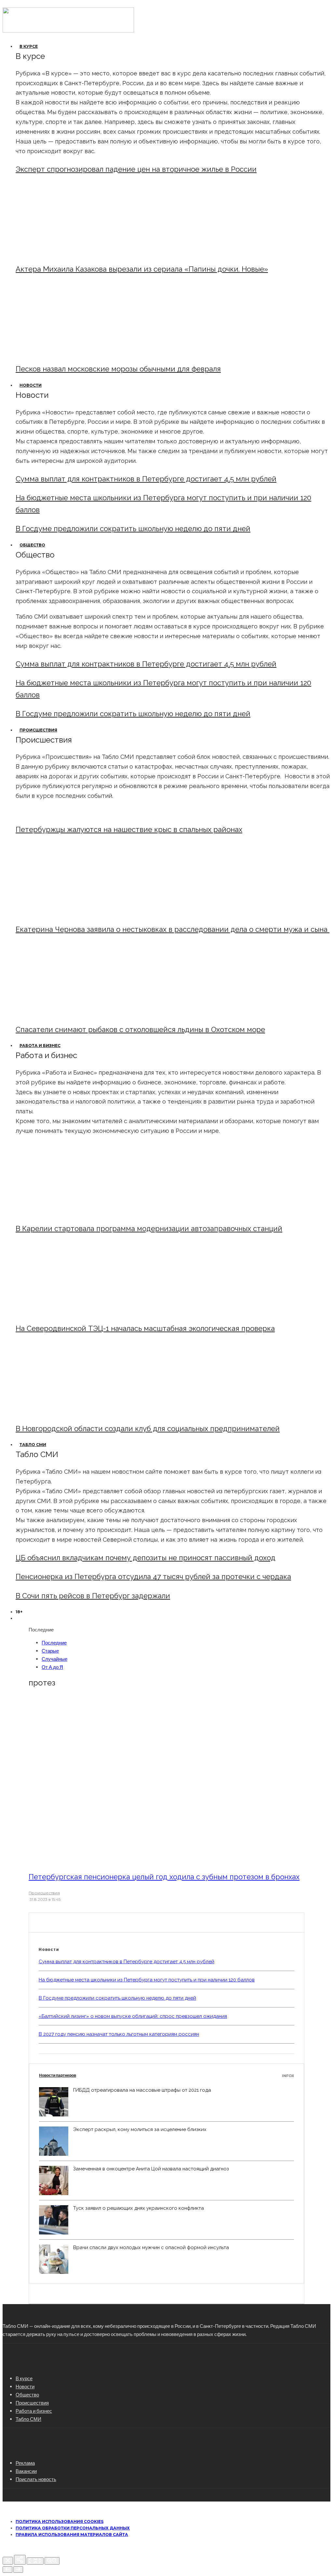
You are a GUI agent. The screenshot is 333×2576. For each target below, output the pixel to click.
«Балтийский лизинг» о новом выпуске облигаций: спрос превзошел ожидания (133, 2016)
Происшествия (38, 730)
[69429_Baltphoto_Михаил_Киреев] (69, 1212)
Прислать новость (36, 2479)
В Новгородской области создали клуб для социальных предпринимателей (148, 1429)
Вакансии (26, 2471)
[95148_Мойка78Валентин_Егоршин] (69, 1013)
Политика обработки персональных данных (73, 2528)
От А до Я (52, 1667)
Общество (32, 545)
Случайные (54, 1659)
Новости (31, 385)
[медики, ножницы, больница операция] (117, 1859)
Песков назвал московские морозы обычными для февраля (118, 369)
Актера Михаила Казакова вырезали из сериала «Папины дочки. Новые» (142, 269)
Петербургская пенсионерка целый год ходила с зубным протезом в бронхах (164, 1877)
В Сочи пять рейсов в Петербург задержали (93, 1596)
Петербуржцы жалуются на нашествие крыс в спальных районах (129, 829)
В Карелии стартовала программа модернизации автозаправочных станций (149, 1228)
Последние (54, 1643)
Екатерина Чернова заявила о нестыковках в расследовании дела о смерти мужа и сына (173, 929)
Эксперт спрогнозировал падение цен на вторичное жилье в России (136, 169)
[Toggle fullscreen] (35, 2561)
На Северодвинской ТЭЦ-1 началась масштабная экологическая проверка (145, 1328)
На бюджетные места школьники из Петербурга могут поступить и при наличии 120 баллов (147, 1980)
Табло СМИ (33, 1445)
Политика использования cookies (60, 2522)
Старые (50, 1651)
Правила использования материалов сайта (72, 2535)
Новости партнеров (166, 2075)
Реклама (25, 2463)
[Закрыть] (8, 2561)
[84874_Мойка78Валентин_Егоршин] (69, 352)
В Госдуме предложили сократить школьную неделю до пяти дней (133, 529)
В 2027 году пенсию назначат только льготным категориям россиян (119, 2034)
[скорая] (69, 913)
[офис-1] (69, 1412)
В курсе (29, 46)
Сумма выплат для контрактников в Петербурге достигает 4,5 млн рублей (146, 479)
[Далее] (18, 2569)
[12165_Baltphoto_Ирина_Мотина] (69, 1312)
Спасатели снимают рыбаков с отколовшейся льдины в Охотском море (140, 1029)
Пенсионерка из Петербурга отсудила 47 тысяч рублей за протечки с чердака (153, 1576)
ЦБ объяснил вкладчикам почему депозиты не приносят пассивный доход (146, 1558)
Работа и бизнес (40, 1046)
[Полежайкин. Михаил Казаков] (69, 253)
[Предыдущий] (7, 2569)
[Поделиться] (20, 2560)
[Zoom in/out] (52, 2561)
